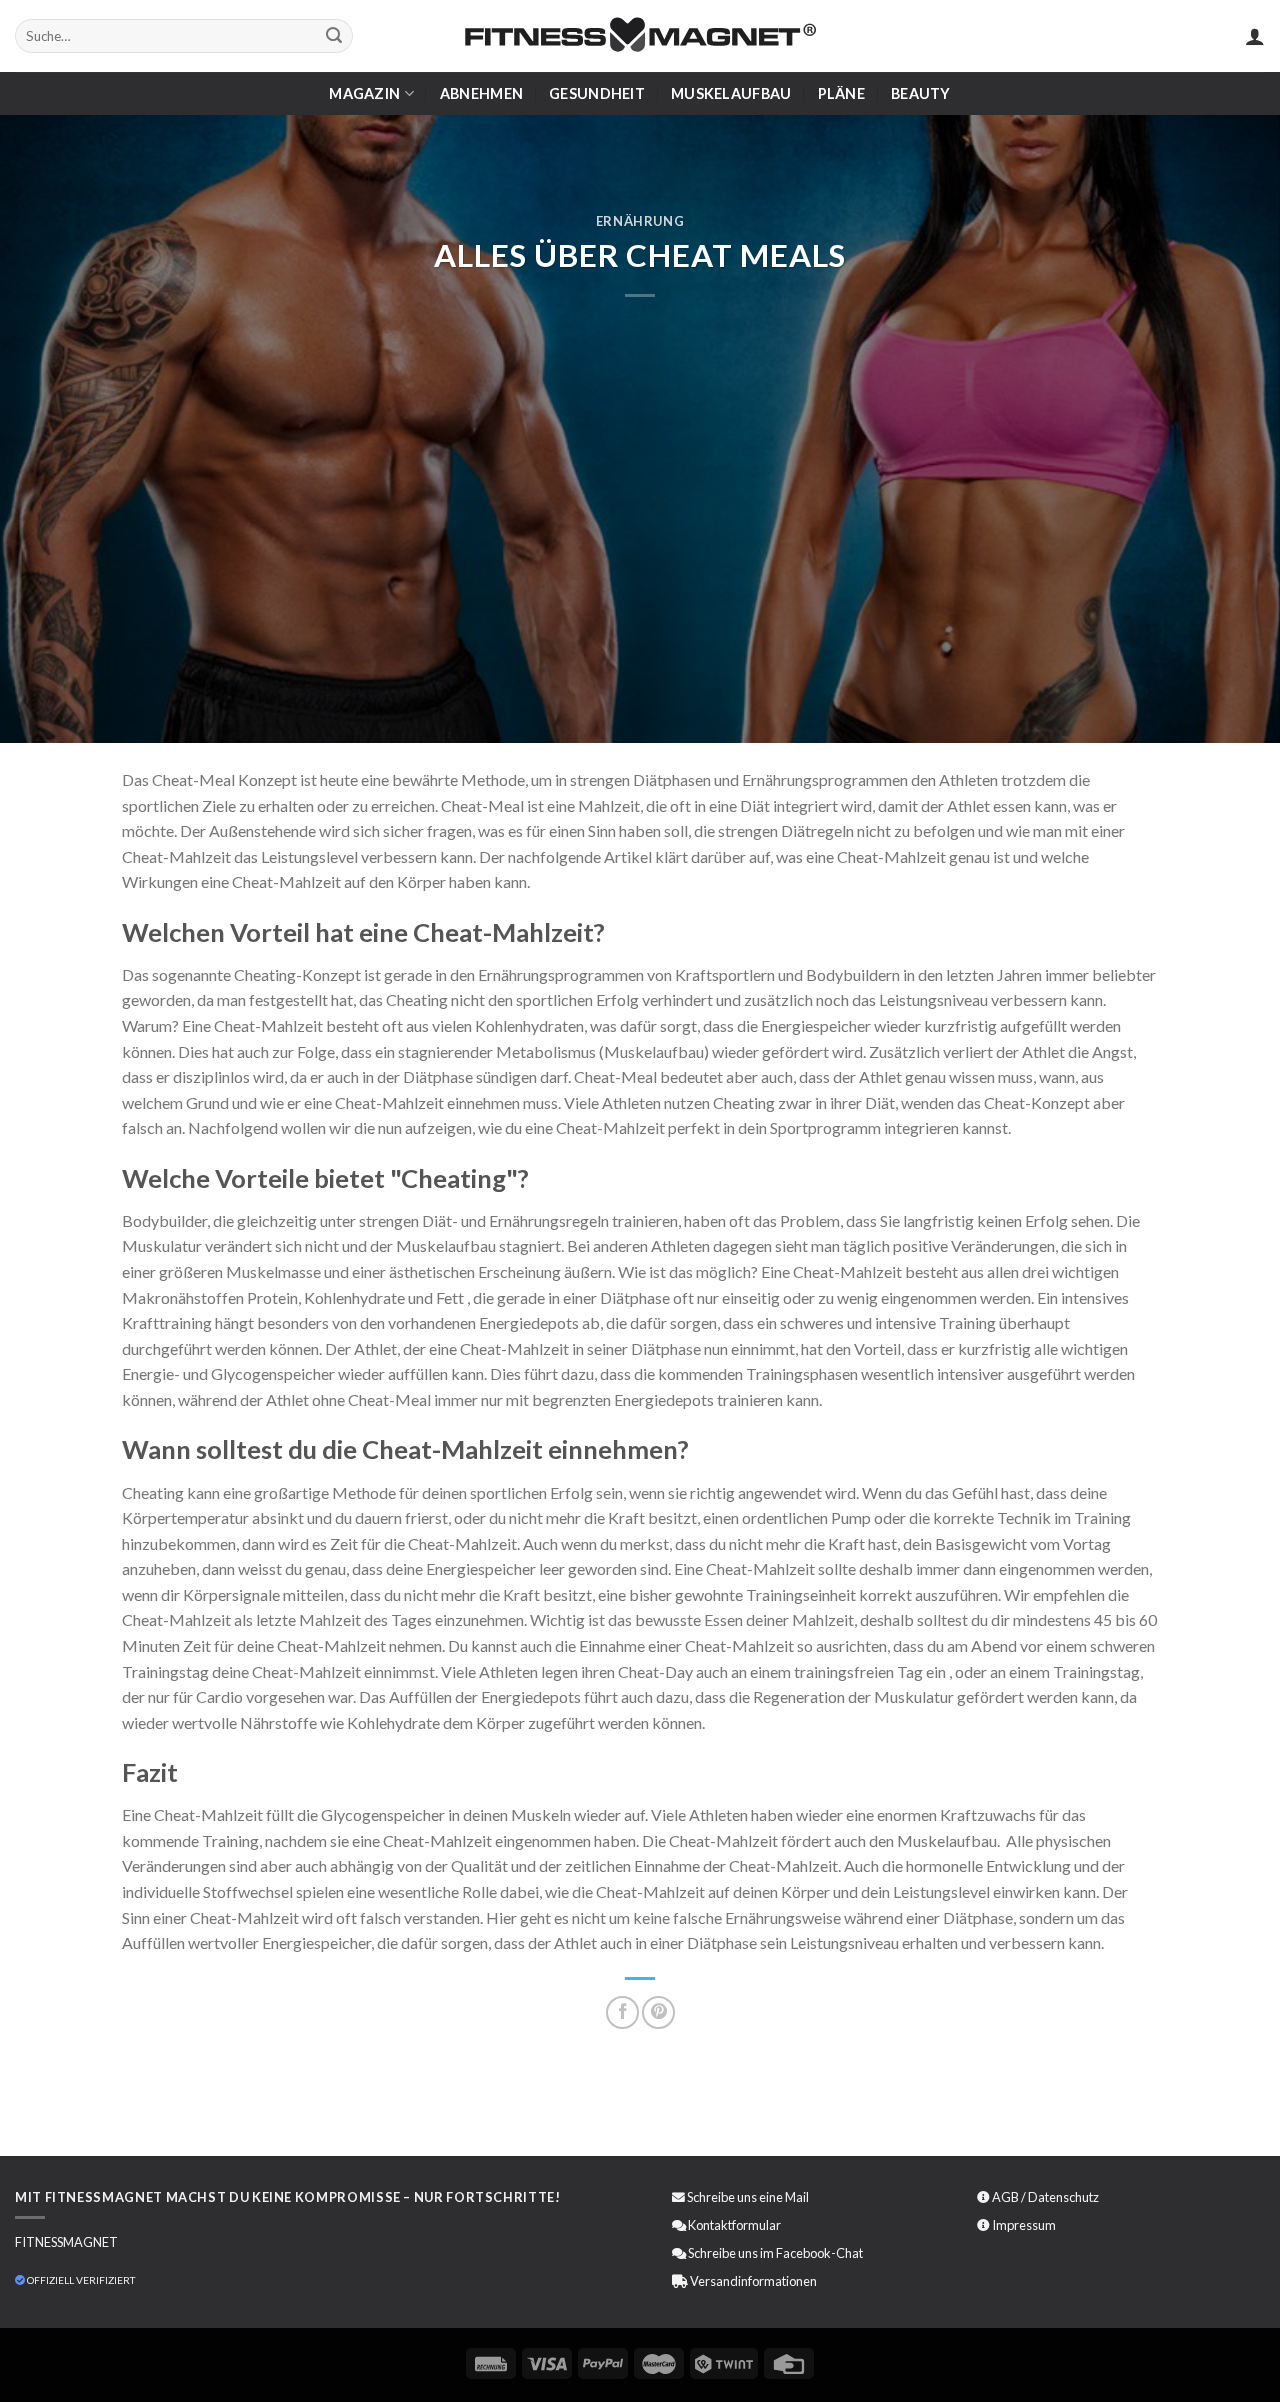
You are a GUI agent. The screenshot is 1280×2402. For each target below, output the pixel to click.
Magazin (364, 93)
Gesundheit (597, 93)
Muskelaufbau (731, 93)
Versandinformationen (753, 2281)
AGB (1005, 2197)
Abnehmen (481, 93)
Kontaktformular (734, 2225)
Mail (797, 2197)
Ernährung (640, 221)
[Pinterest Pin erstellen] (658, 2012)
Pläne (841, 93)
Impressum (1024, 2225)
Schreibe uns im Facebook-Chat (774, 2253)
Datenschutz (1063, 2197)
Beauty (921, 93)
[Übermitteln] (334, 36)
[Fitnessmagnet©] (640, 36)
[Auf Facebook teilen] (622, 2012)
